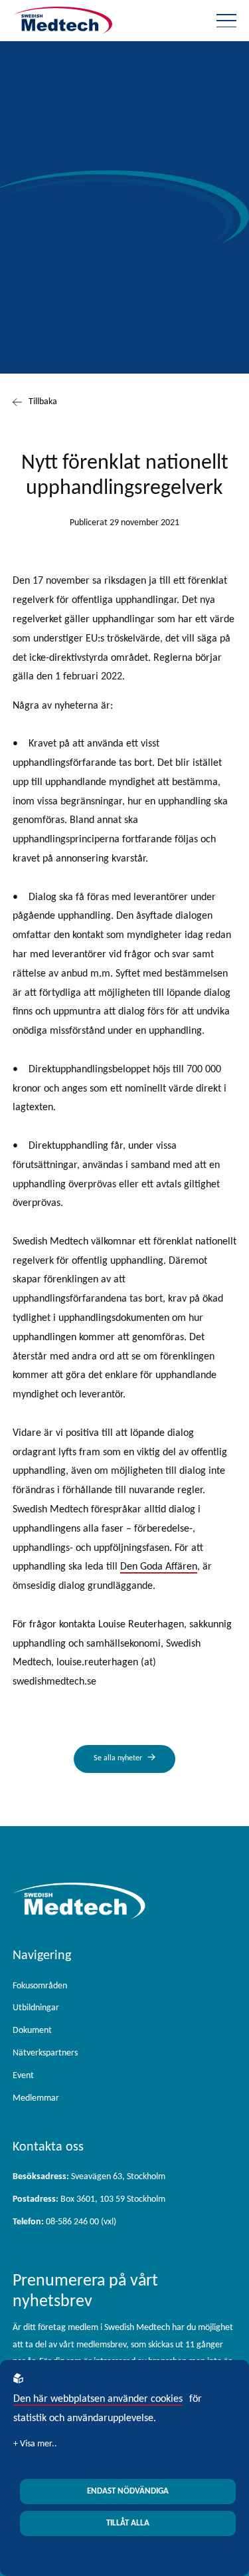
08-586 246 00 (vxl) (64, 2222)
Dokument (32, 2031)
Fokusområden (40, 1986)
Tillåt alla (128, 2523)
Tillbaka (43, 402)
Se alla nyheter (118, 1758)
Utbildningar (36, 2008)
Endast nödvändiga (128, 2491)
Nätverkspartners (45, 2053)
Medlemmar (36, 2098)
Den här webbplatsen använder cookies (98, 2399)
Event (23, 2076)
